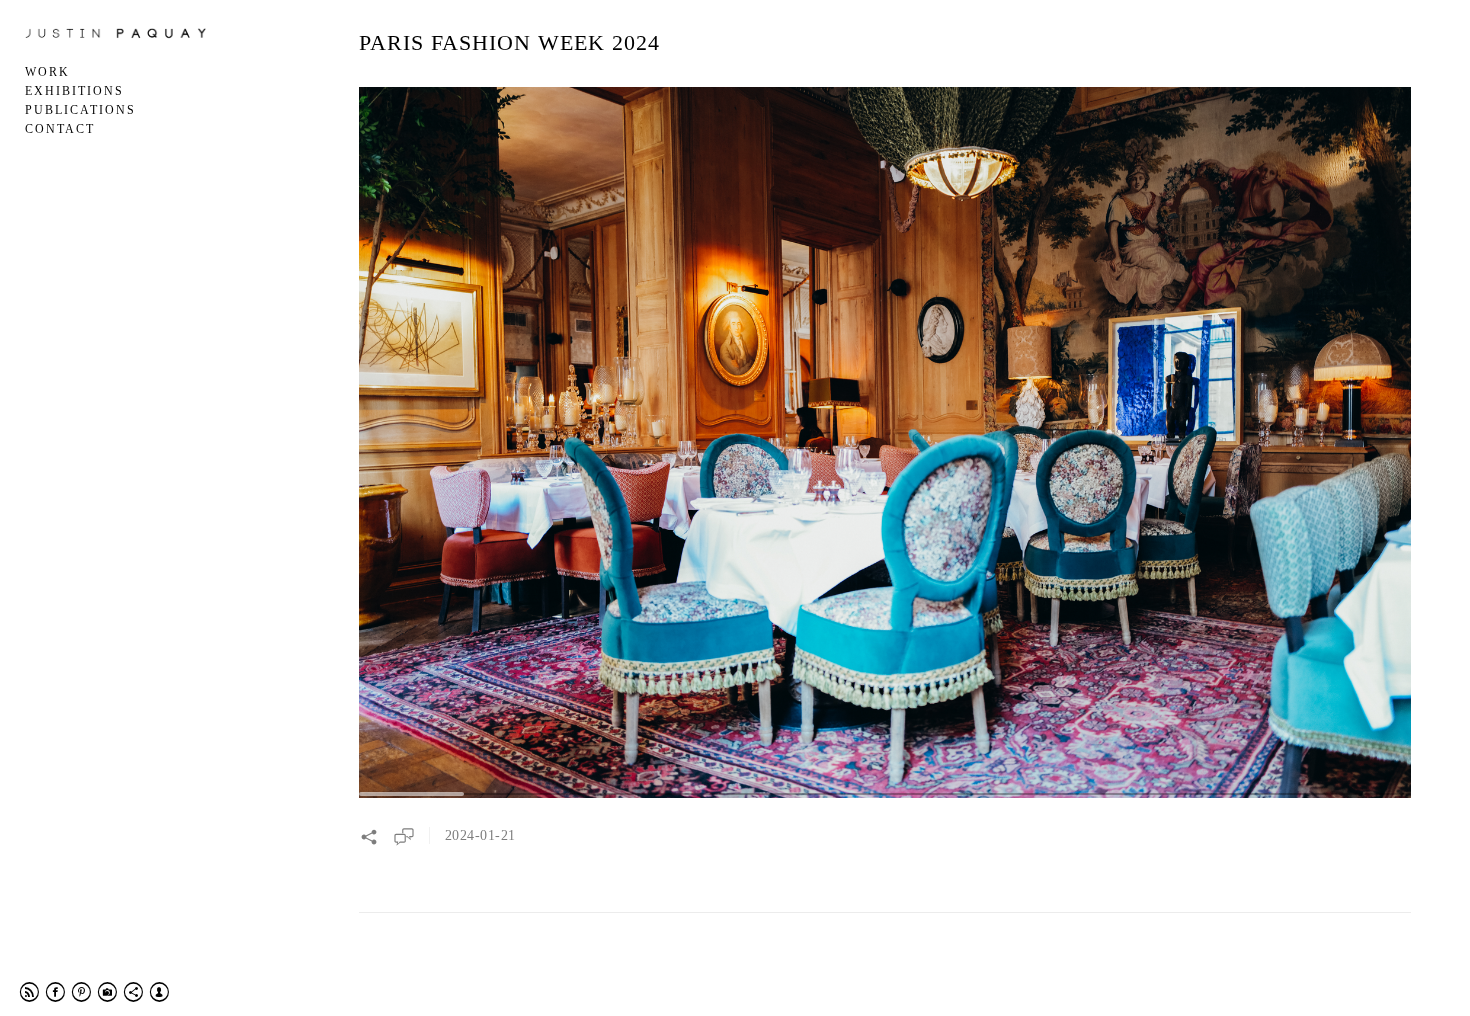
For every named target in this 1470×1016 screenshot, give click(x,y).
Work (47, 72)
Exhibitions (74, 91)
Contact (60, 129)
